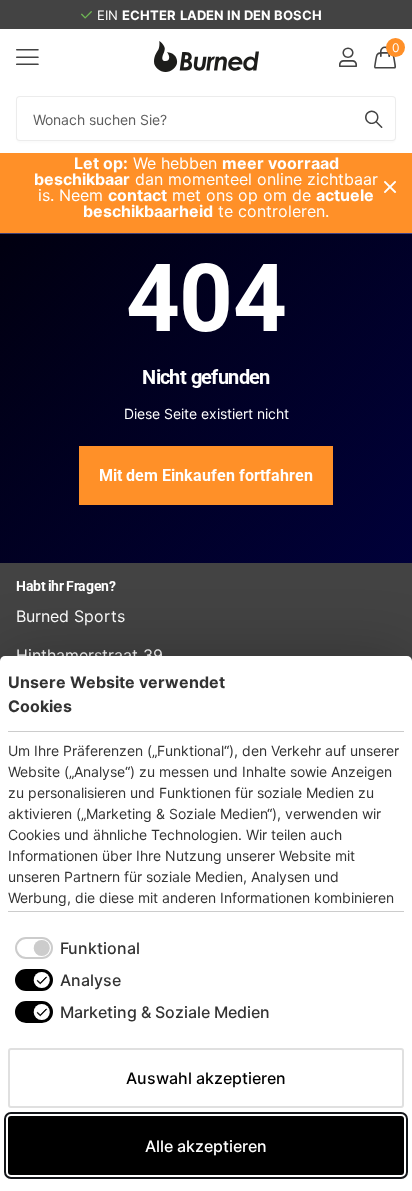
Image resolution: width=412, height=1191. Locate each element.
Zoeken (374, 118)
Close (390, 187)
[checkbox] (77, 948)
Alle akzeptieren (206, 1146)
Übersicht (358, 693)
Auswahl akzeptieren (206, 1078)
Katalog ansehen (27, 56)
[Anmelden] (347, 57)
